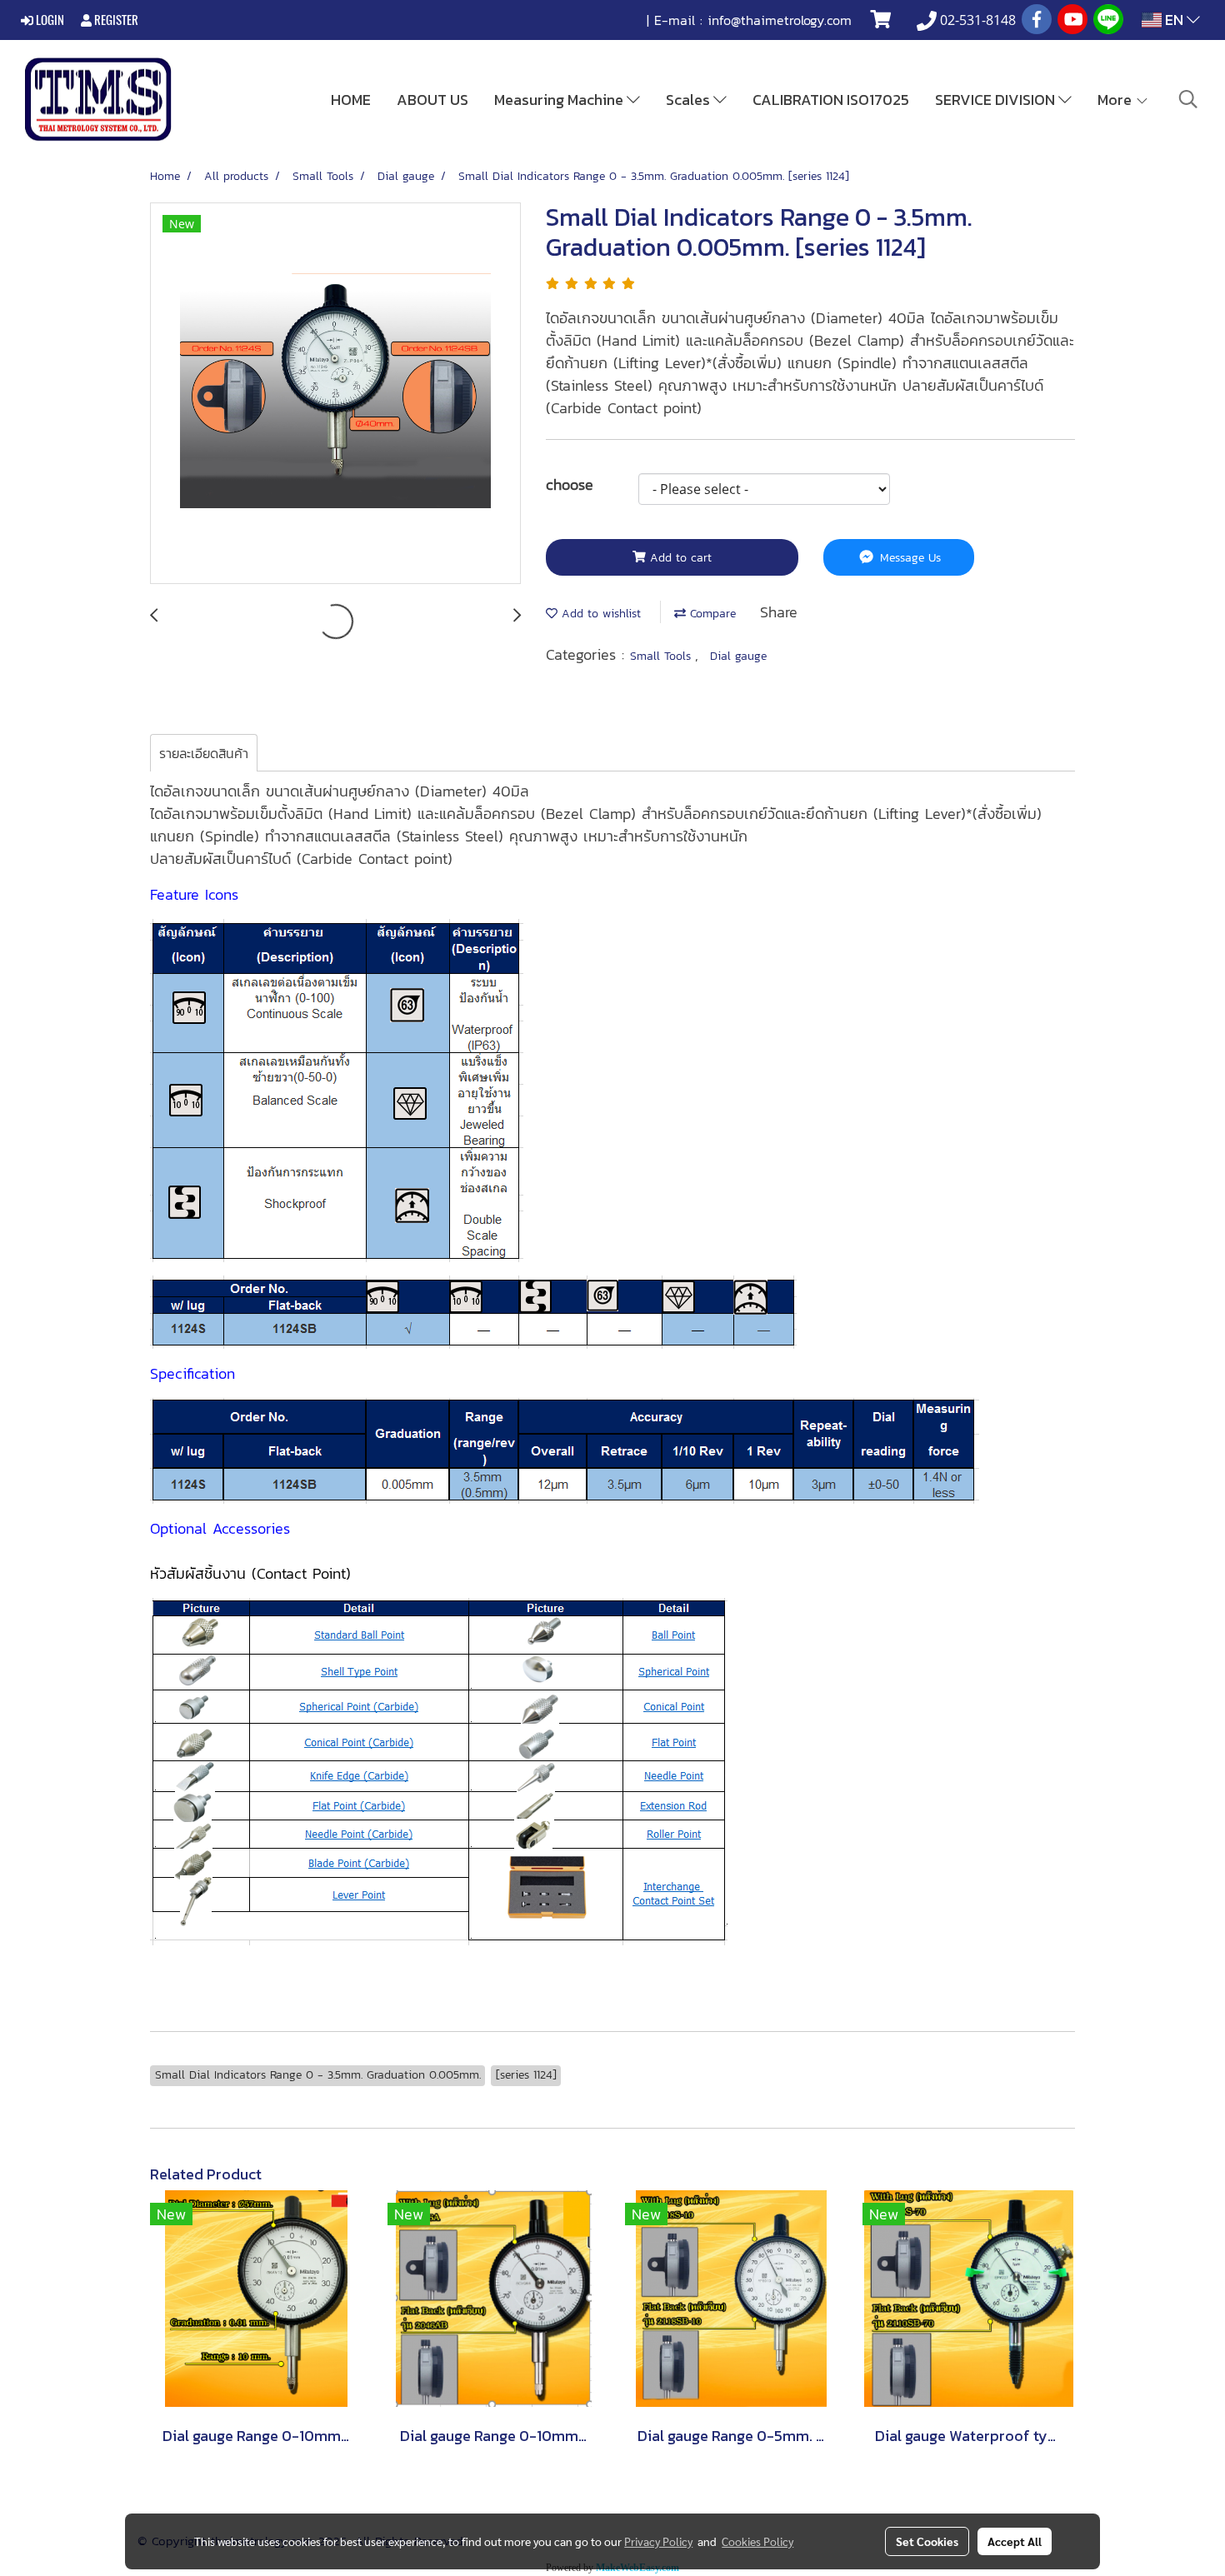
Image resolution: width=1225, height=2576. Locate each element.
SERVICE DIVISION (997, 100)
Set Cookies (927, 2541)
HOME (351, 100)
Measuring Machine (560, 100)
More (1116, 100)
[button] (1188, 99)
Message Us (908, 558)
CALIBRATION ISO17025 (831, 100)
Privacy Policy (658, 2541)
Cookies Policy (757, 2541)
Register (115, 20)
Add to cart (679, 558)
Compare (711, 614)
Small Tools (662, 656)
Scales (690, 100)
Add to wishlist (599, 614)
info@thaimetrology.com (780, 20)
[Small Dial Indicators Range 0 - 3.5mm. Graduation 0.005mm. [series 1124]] (335, 394)
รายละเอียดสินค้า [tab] (204, 753)
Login (49, 20)
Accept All (1015, 2541)
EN (1174, 20)
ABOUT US (432, 100)
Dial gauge (738, 656)
